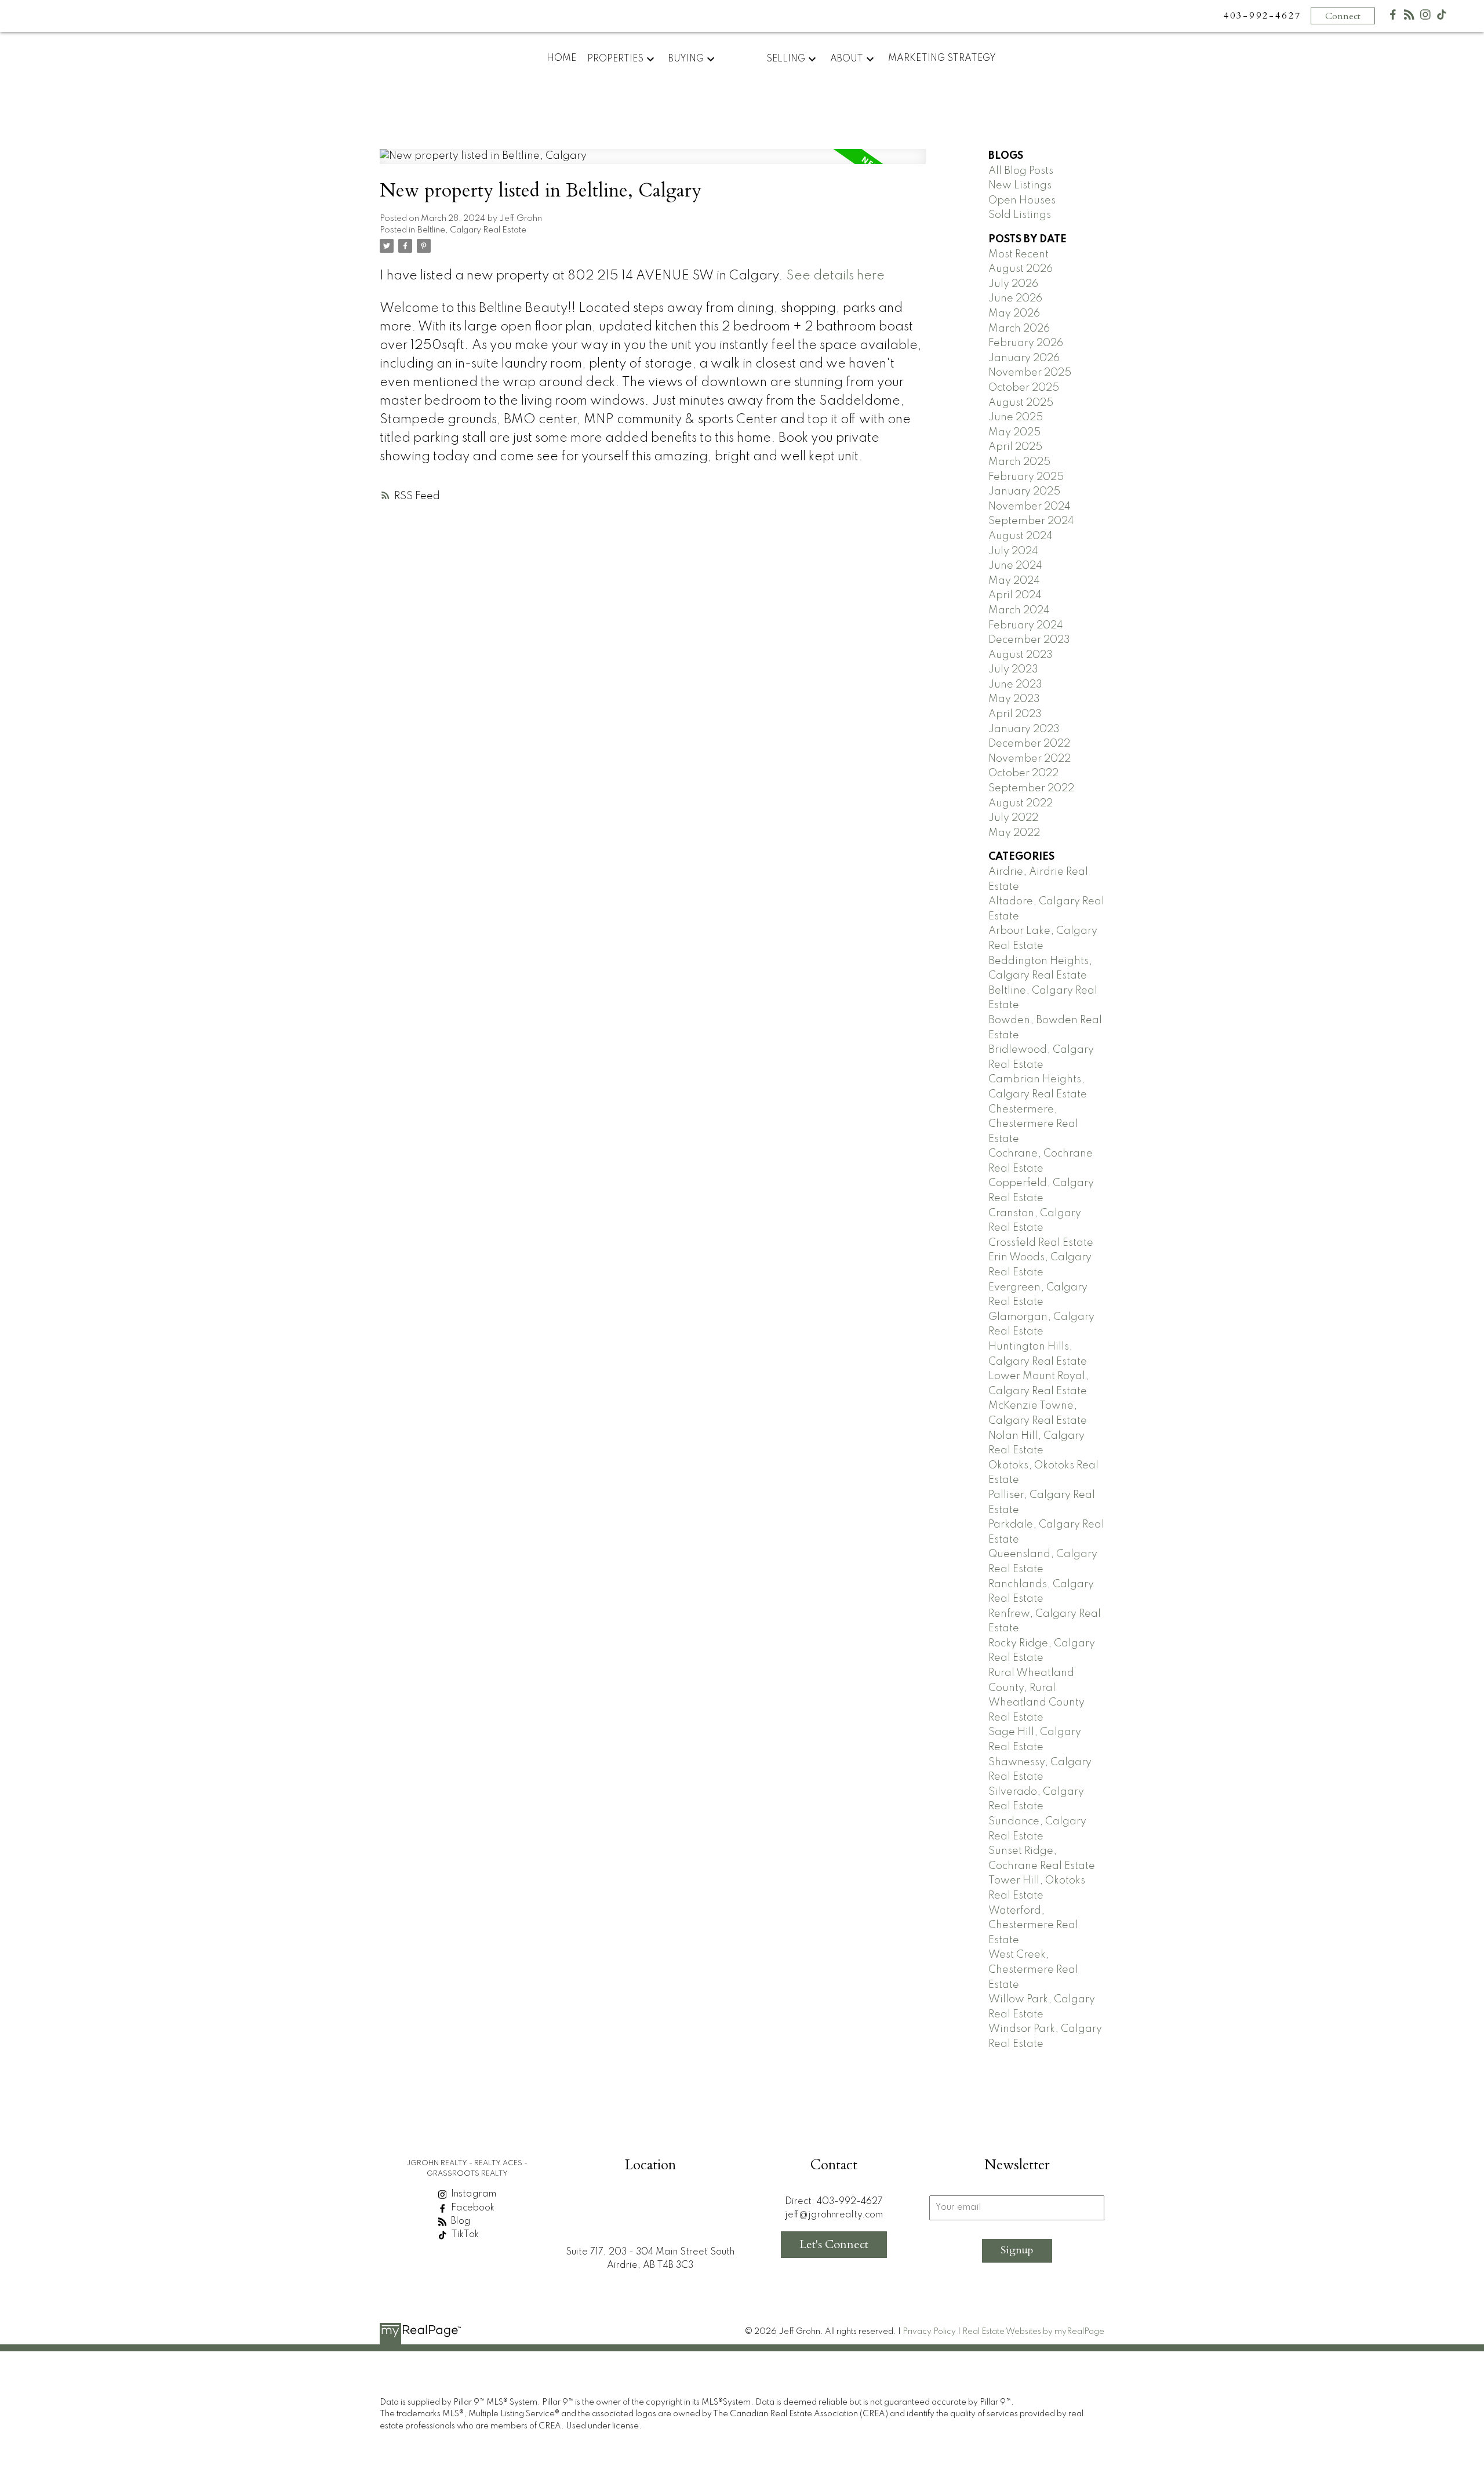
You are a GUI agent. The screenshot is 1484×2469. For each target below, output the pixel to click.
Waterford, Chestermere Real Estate (1033, 1926)
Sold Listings (1020, 215)
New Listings (1020, 186)
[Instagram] (1425, 17)
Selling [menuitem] (786, 59)
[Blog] (1409, 17)
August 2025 (1021, 403)
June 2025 (1016, 417)
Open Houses (1022, 201)
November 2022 (1030, 759)
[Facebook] (1393, 17)
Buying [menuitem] (686, 59)
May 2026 (1014, 314)
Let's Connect (834, 2244)
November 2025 (1030, 373)
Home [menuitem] (561, 59)
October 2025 (1024, 388)
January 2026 (1024, 358)
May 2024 (1014, 581)
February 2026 (1026, 343)
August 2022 (1021, 803)
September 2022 (1031, 788)
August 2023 (1021, 655)
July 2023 (1013, 670)
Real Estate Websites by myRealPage (1033, 2332)
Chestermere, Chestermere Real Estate (1033, 1124)
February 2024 (1026, 626)
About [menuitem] (847, 59)
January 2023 (1024, 729)
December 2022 (1029, 744)
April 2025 (1015, 447)
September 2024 (1031, 521)
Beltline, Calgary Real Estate (472, 230)
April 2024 (1015, 595)
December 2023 (1029, 640)
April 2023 (1015, 714)
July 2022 (1013, 818)
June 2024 (1015, 566)
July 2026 (1013, 284)
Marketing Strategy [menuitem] (942, 59)
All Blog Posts (1021, 171)
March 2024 (1019, 610)
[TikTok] (1442, 17)
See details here (835, 276)
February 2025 (1026, 477)
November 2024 (1030, 507)
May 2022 (1014, 833)
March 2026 (1019, 329)
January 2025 (1024, 492)
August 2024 (1021, 536)
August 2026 (1021, 269)
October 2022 (1023, 773)
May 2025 (1014, 432)
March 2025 (1019, 462)
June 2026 (1015, 299)
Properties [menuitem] (615, 59)
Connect (1343, 16)
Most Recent (1019, 254)
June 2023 (1015, 685)
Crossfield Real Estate (1041, 1243)
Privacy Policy (929, 2332)
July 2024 (1013, 551)
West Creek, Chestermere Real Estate (1033, 1970)
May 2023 (1014, 699)
